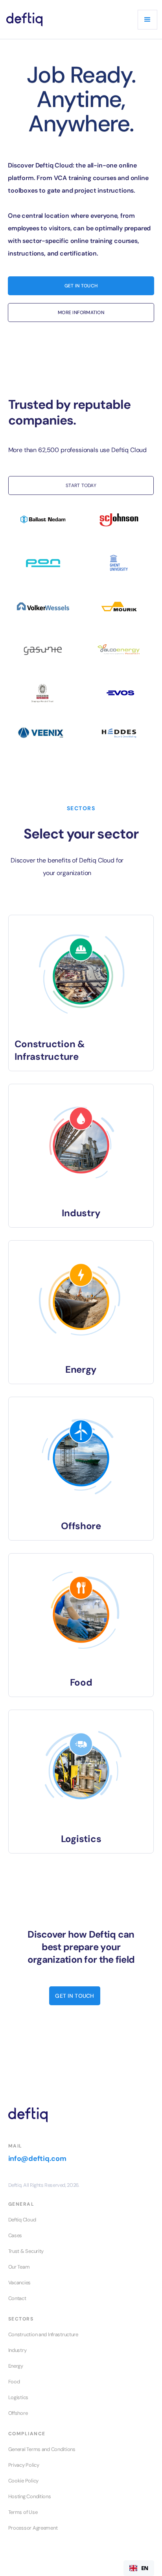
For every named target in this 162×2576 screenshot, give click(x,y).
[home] (24, 19)
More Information (81, 313)
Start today (81, 485)
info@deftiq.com (37, 2159)
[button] (147, 20)
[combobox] (139, 2568)
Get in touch (75, 1996)
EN (145, 2568)
